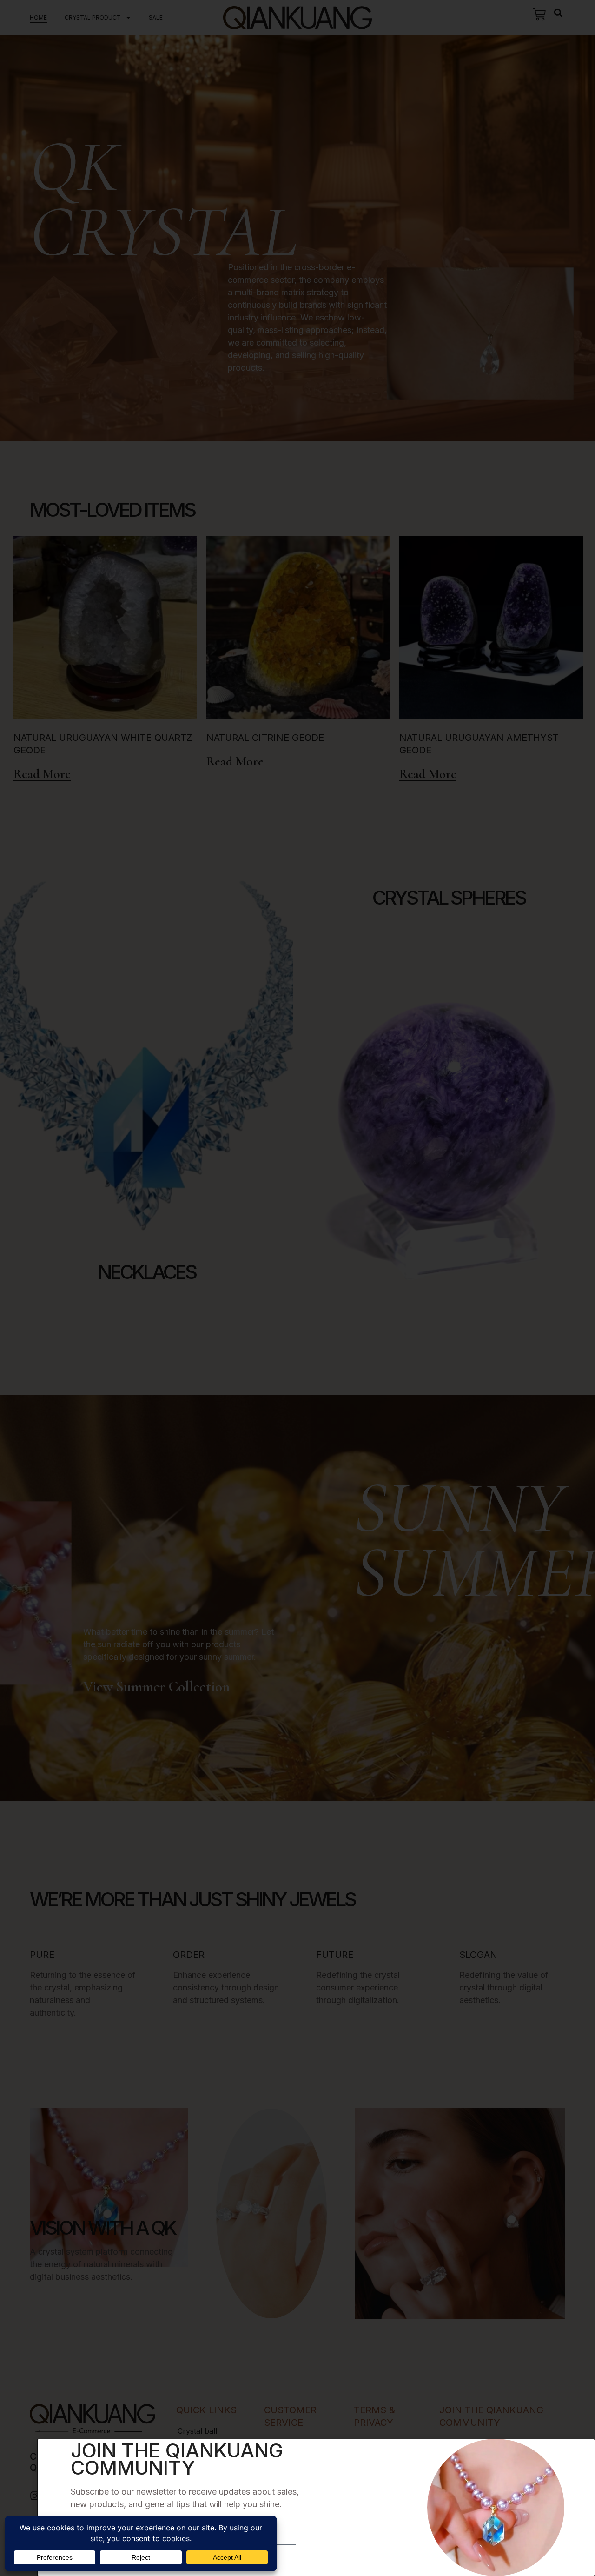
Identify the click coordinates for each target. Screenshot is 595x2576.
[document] (297, 1288)
